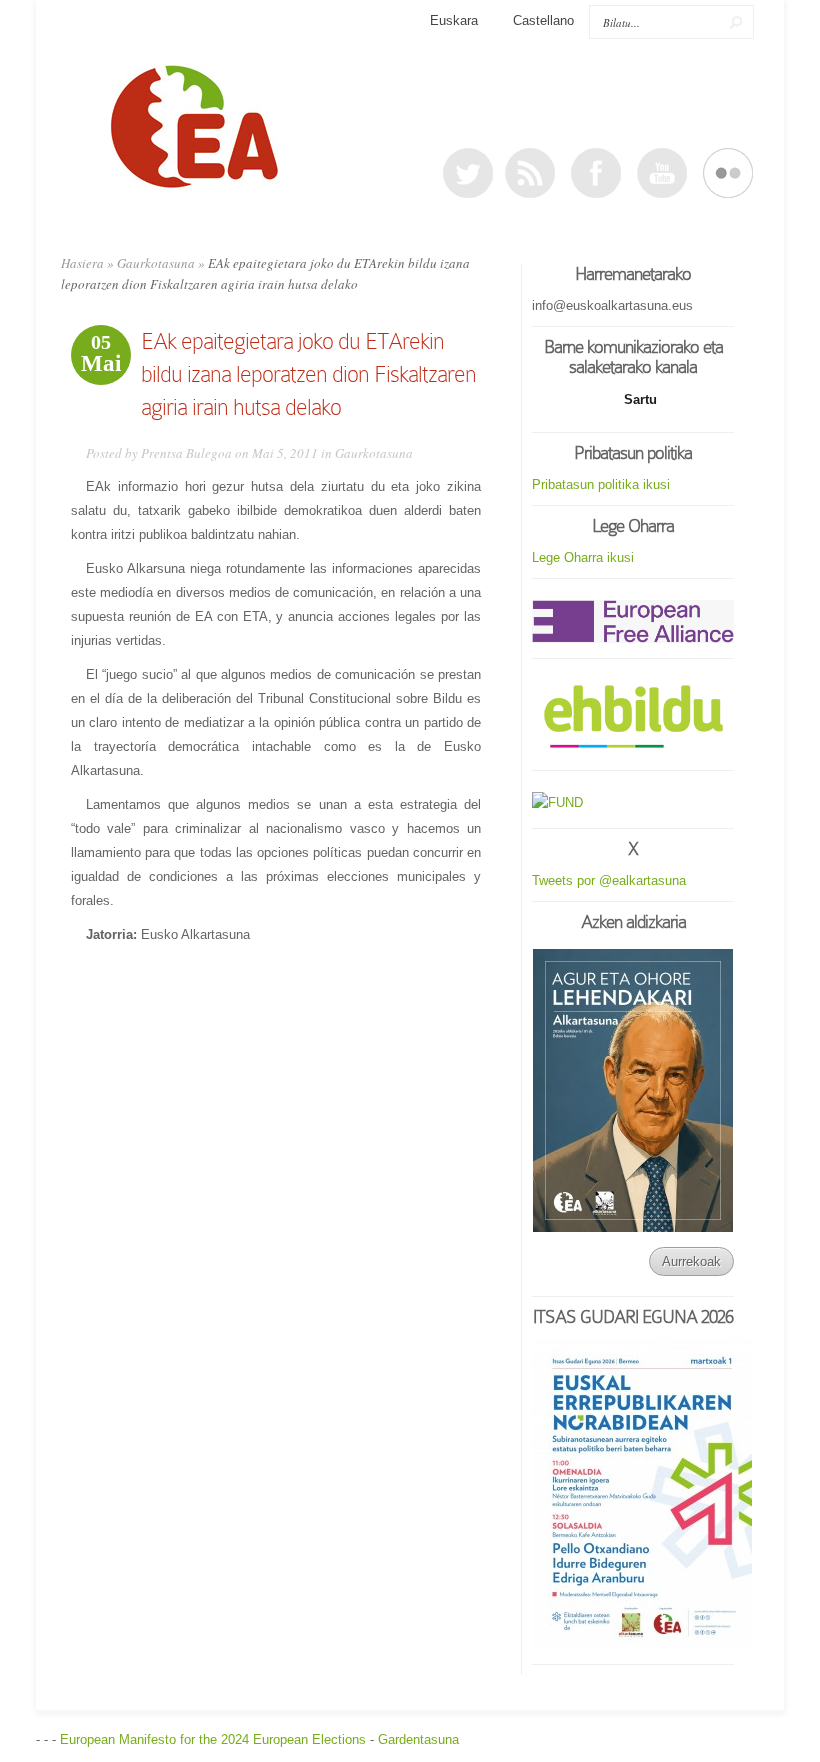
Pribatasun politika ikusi (601, 484)
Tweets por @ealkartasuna (609, 880)
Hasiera (82, 263)
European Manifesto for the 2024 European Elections (213, 1739)
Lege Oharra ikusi (583, 557)
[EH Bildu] (633, 717)
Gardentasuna (418, 1739)
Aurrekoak (691, 1261)
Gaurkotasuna (156, 263)
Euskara (454, 20)
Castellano (543, 20)
